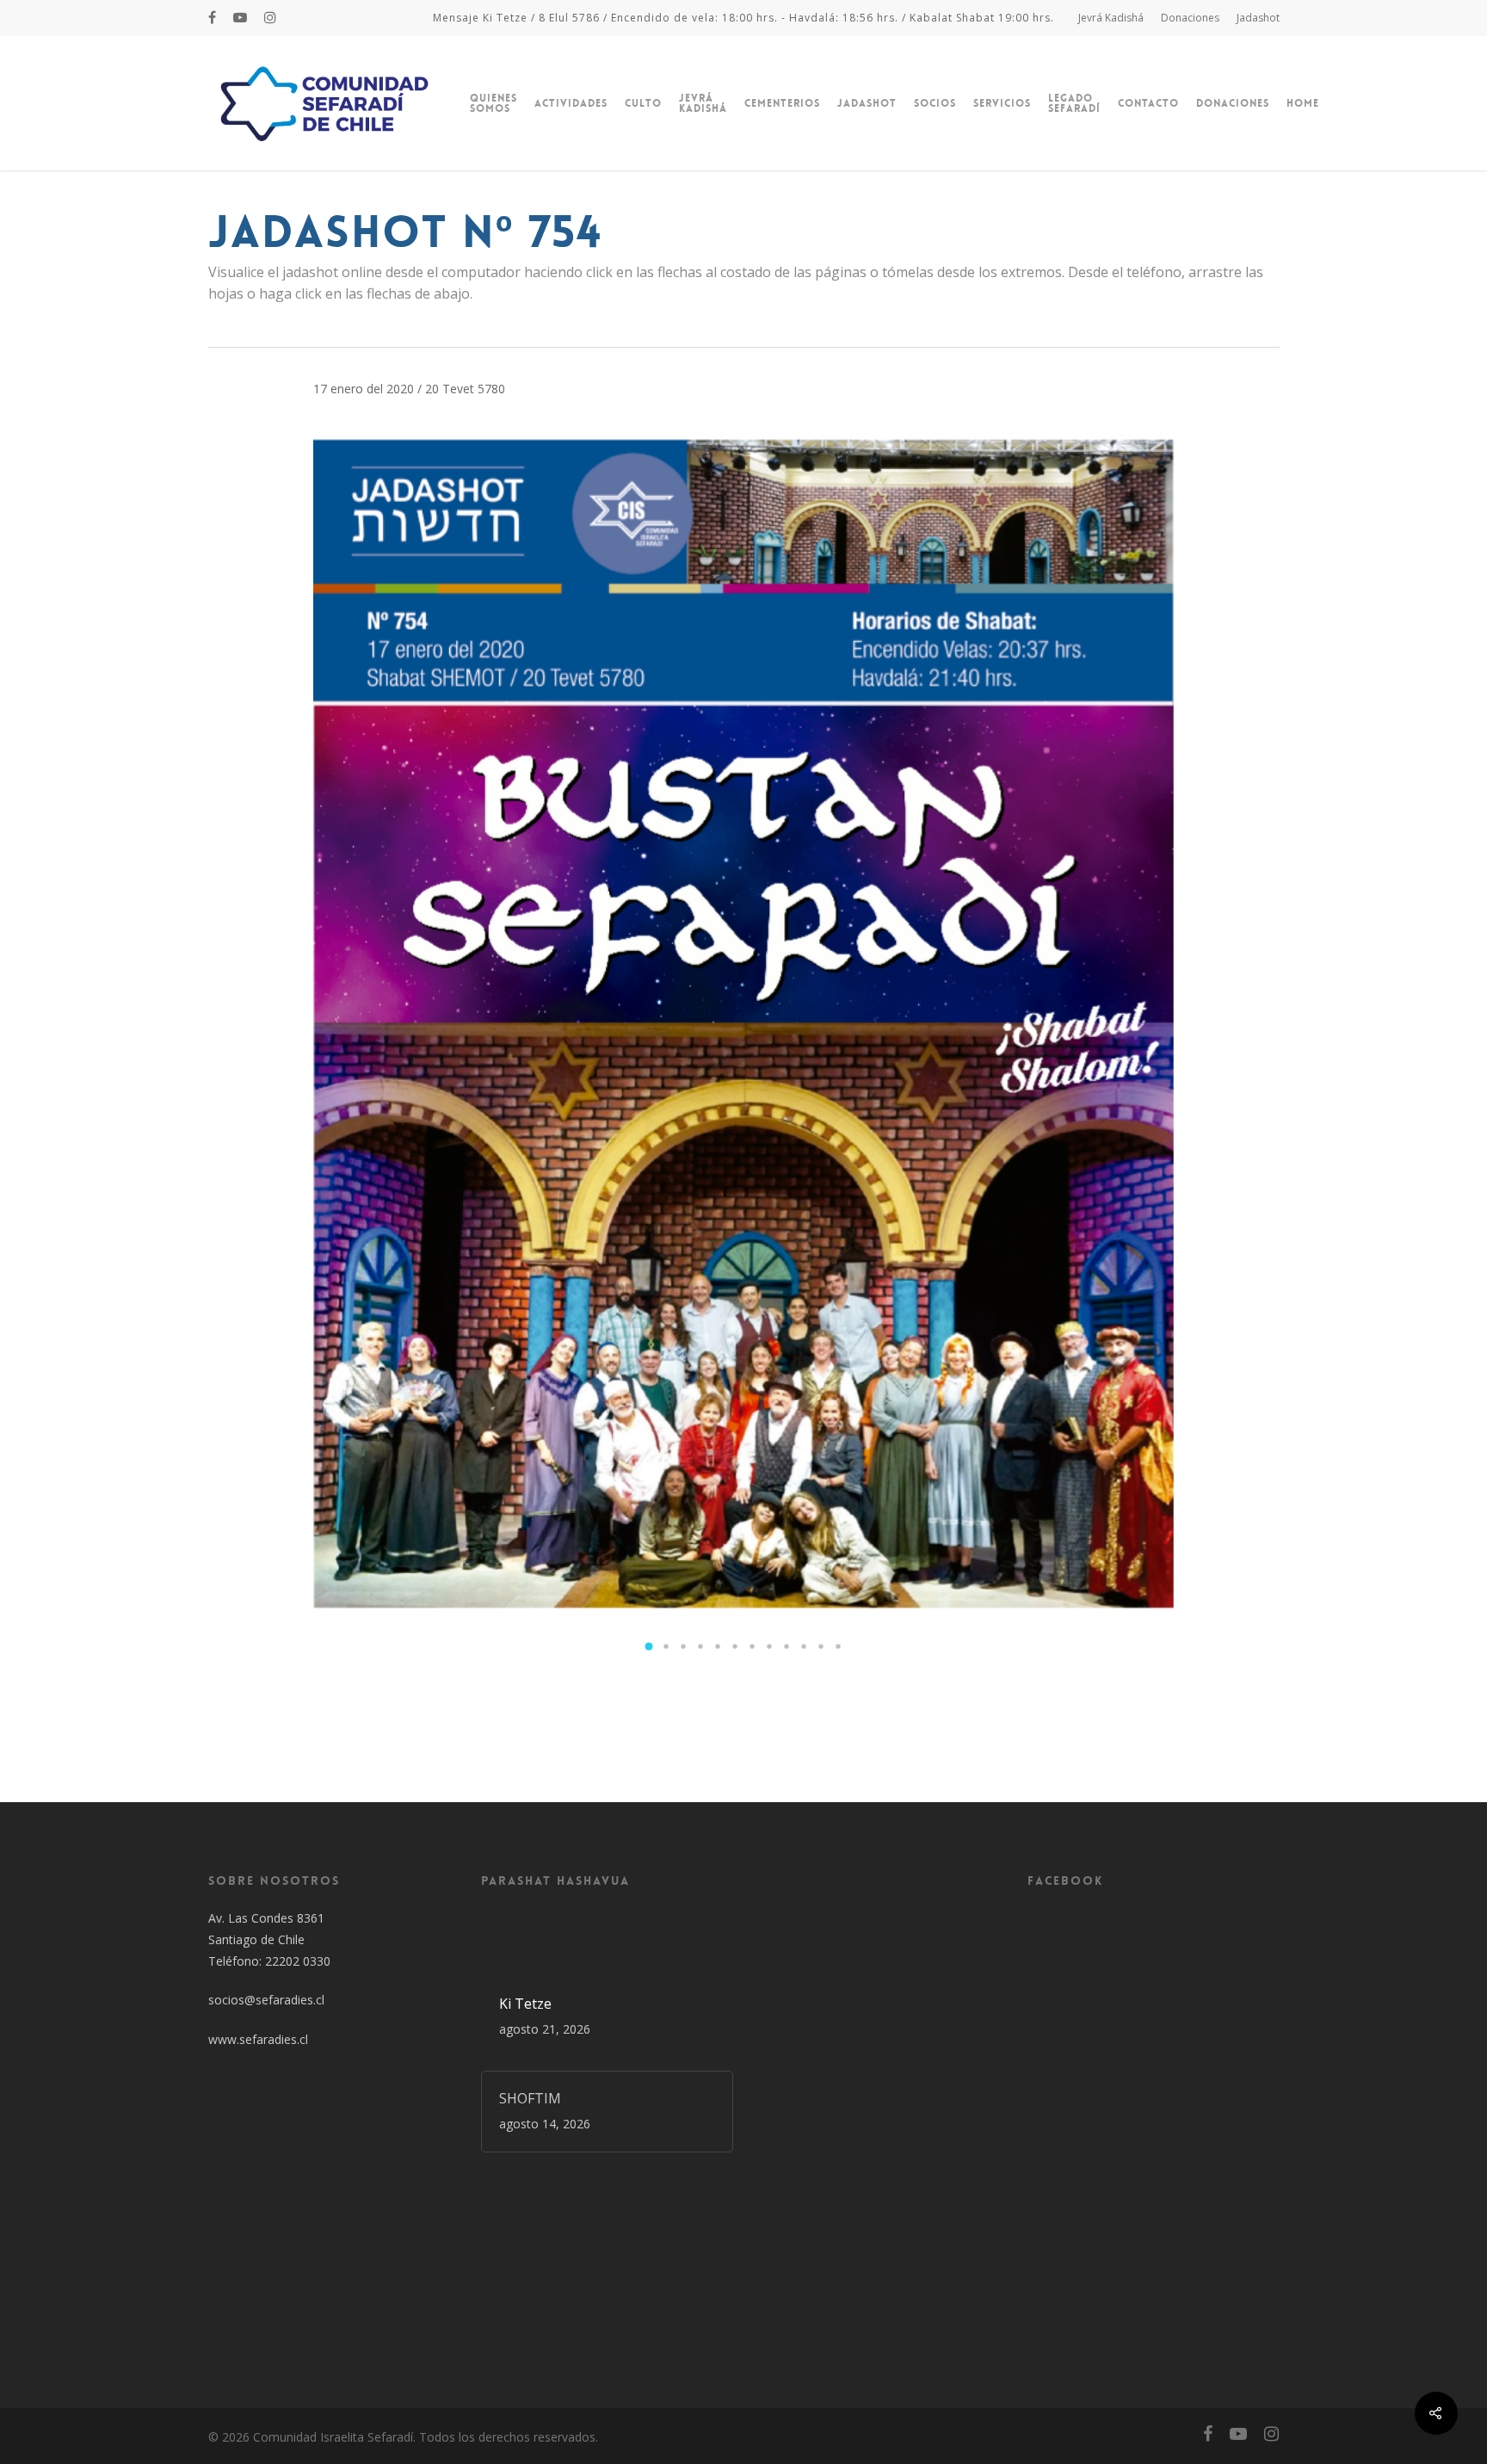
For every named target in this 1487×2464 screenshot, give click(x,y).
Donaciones (1190, 18)
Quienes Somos (494, 103)
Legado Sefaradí (1074, 103)
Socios (935, 103)
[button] (649, 1646)
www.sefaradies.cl (258, 2039)
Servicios (1002, 103)
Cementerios (782, 103)
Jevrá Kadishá (1111, 18)
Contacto (1148, 103)
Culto (643, 103)
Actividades (571, 103)
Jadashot (1258, 18)
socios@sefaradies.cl (266, 2000)
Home (1303, 103)
